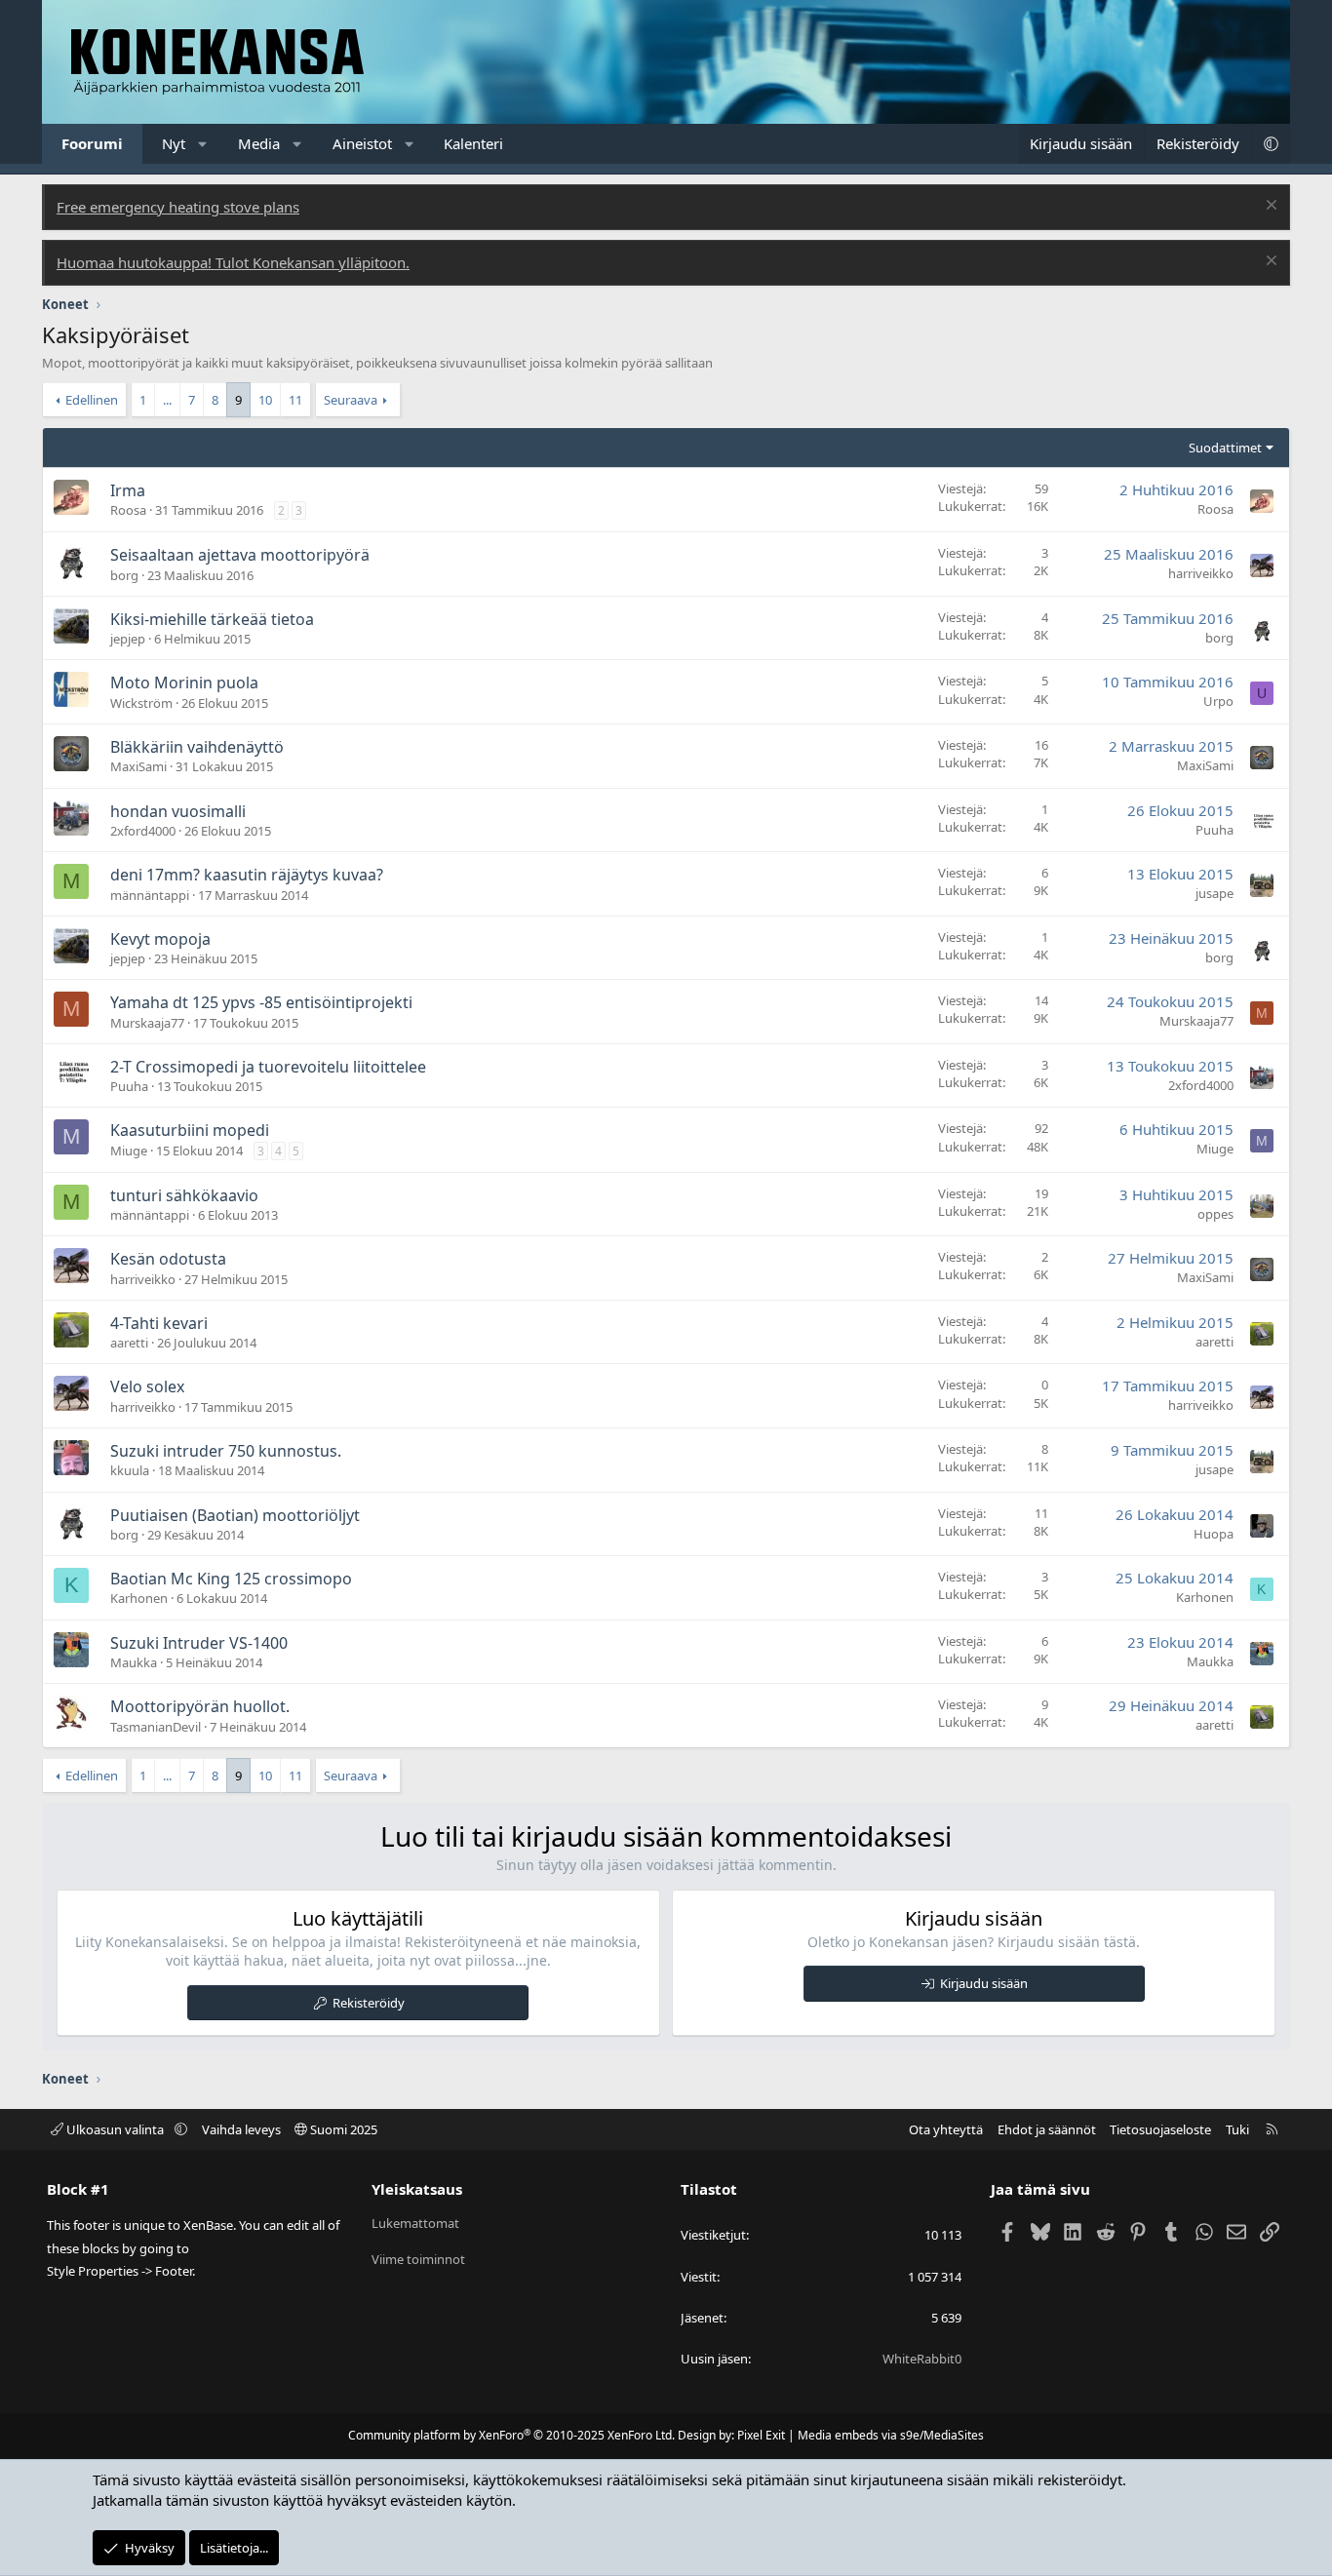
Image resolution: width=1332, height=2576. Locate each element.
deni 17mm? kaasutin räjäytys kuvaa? (247, 875)
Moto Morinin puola (184, 683)
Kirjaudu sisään (984, 1983)
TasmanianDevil (156, 1727)
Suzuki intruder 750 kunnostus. (226, 1451)
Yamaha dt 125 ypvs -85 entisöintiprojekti (261, 1002)
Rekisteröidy (369, 2003)
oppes (1215, 1214)
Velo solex (147, 1386)
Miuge (129, 1151)
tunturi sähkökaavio (184, 1195)
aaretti (129, 1343)
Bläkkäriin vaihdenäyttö (197, 747)
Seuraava (351, 400)
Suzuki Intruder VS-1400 (199, 1643)
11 (295, 400)
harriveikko (1201, 573)
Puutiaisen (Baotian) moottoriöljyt (235, 1515)
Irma (128, 490)
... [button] (167, 400)
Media (259, 143)
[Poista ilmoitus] (1269, 207)
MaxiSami (138, 766)
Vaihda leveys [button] (241, 2129)
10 (265, 400)
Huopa (1214, 1534)
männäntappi (150, 895)
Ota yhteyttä (946, 2129)
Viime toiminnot (418, 2259)
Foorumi (92, 143)
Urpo (1218, 701)
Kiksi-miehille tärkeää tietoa (212, 619)
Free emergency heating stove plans (178, 207)
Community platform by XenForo (511, 2435)
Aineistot (362, 143)
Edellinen (92, 400)
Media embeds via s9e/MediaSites (891, 2435)
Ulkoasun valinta (115, 2129)
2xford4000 (143, 831)
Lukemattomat (415, 2223)
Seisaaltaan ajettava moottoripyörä (240, 555)
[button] (203, 144)
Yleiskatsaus (417, 2189)
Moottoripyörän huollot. (200, 1706)
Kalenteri (473, 143)
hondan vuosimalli (178, 811)
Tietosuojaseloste (1160, 2129)
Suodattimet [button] (1225, 448)
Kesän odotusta (168, 1259)
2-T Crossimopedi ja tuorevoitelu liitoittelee (268, 1067)
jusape (1214, 893)
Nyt (174, 143)
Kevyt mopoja (160, 939)
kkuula (130, 1470)
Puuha (1214, 830)
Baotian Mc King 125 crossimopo (231, 1579)
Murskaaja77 (147, 1023)
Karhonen (139, 1598)
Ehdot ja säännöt (1047, 2129)
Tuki (1237, 2129)
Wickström (141, 703)
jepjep (128, 639)
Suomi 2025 (342, 2129)
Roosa (128, 510)
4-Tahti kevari (159, 1323)
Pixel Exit (761, 2435)
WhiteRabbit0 (922, 2359)
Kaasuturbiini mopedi (190, 1130)
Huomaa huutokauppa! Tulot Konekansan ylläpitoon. (233, 262)
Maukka (134, 1662)
